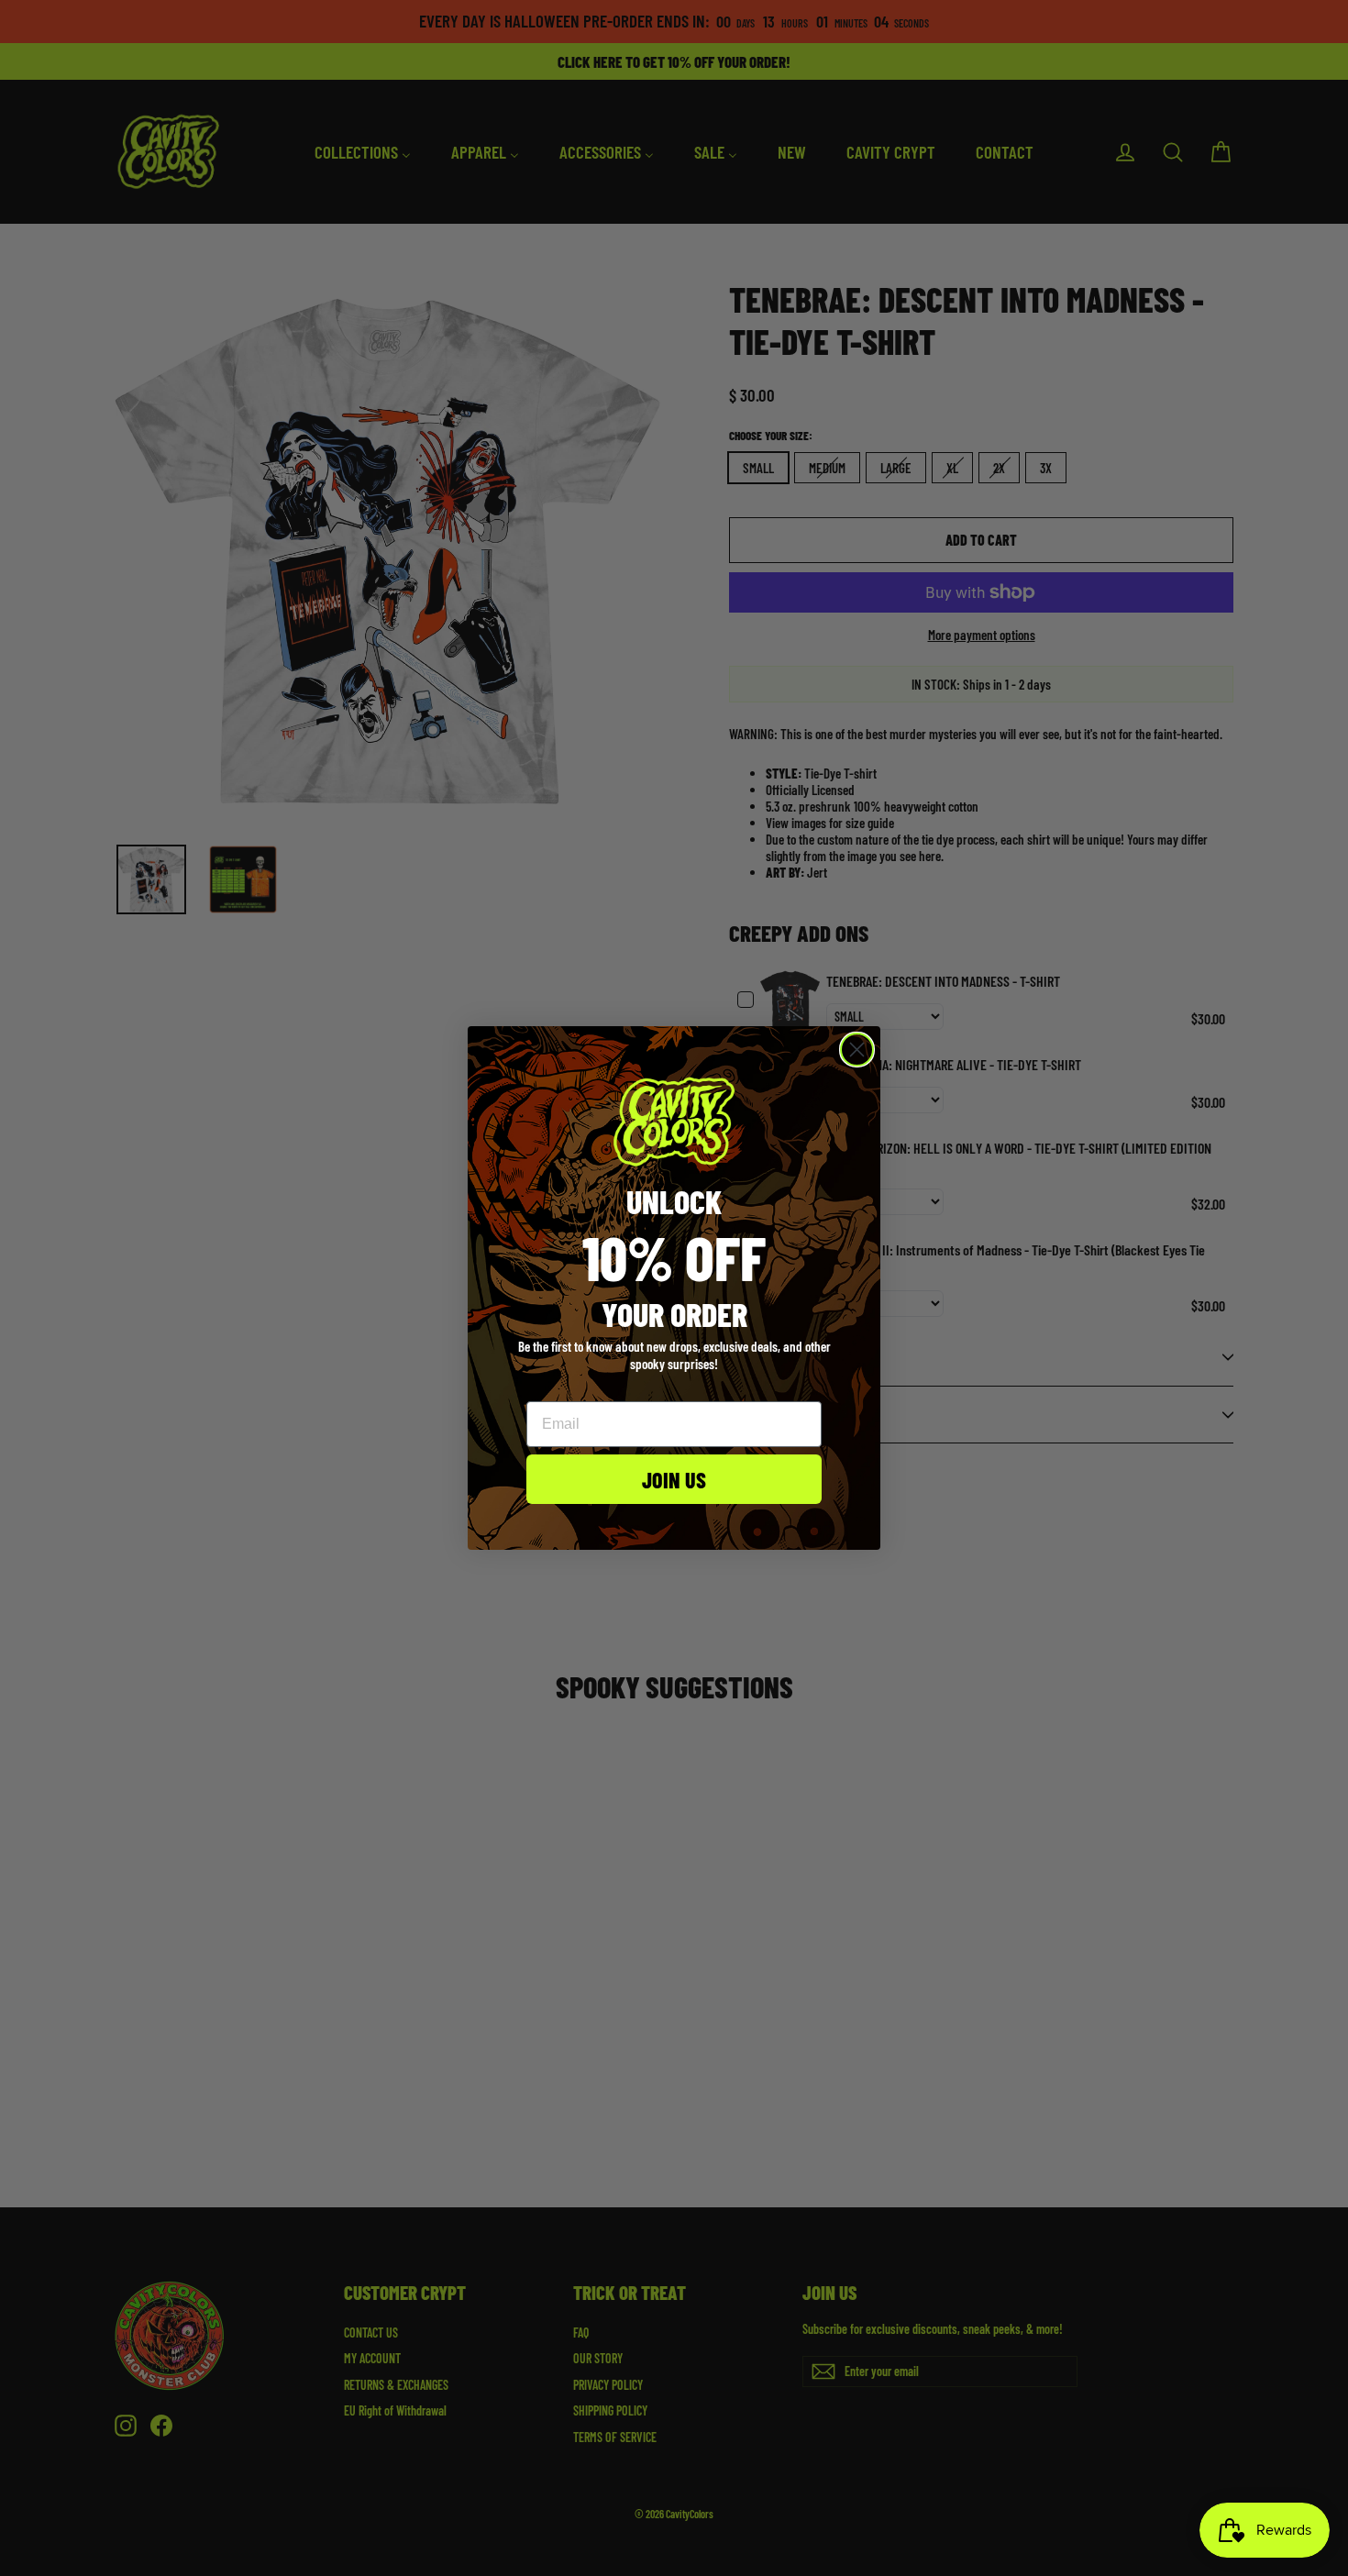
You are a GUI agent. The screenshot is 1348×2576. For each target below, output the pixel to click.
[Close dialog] (857, 1050)
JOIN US (674, 1479)
